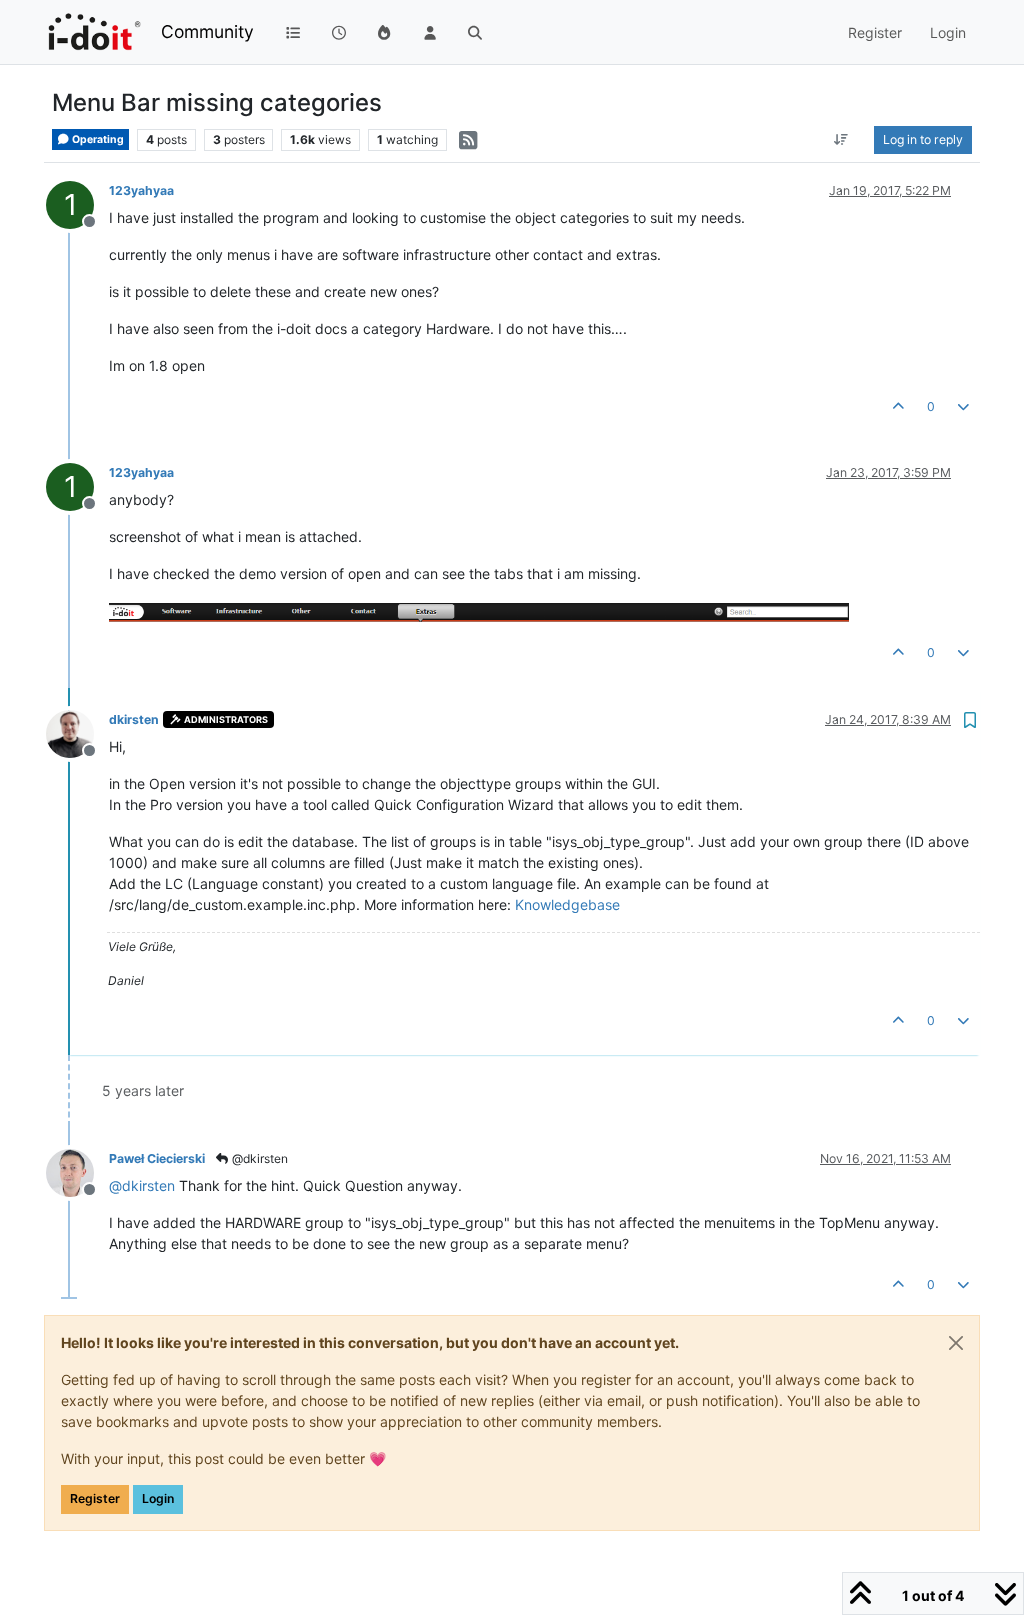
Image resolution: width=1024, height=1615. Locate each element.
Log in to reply (923, 139)
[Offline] (77, 732)
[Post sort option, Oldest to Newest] (841, 140)
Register (95, 1498)
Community (207, 31)
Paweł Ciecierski (157, 1158)
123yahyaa (141, 190)
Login (158, 1498)
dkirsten (134, 719)
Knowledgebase (567, 904)
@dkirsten (258, 1158)
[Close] (956, 1343)
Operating (97, 139)
